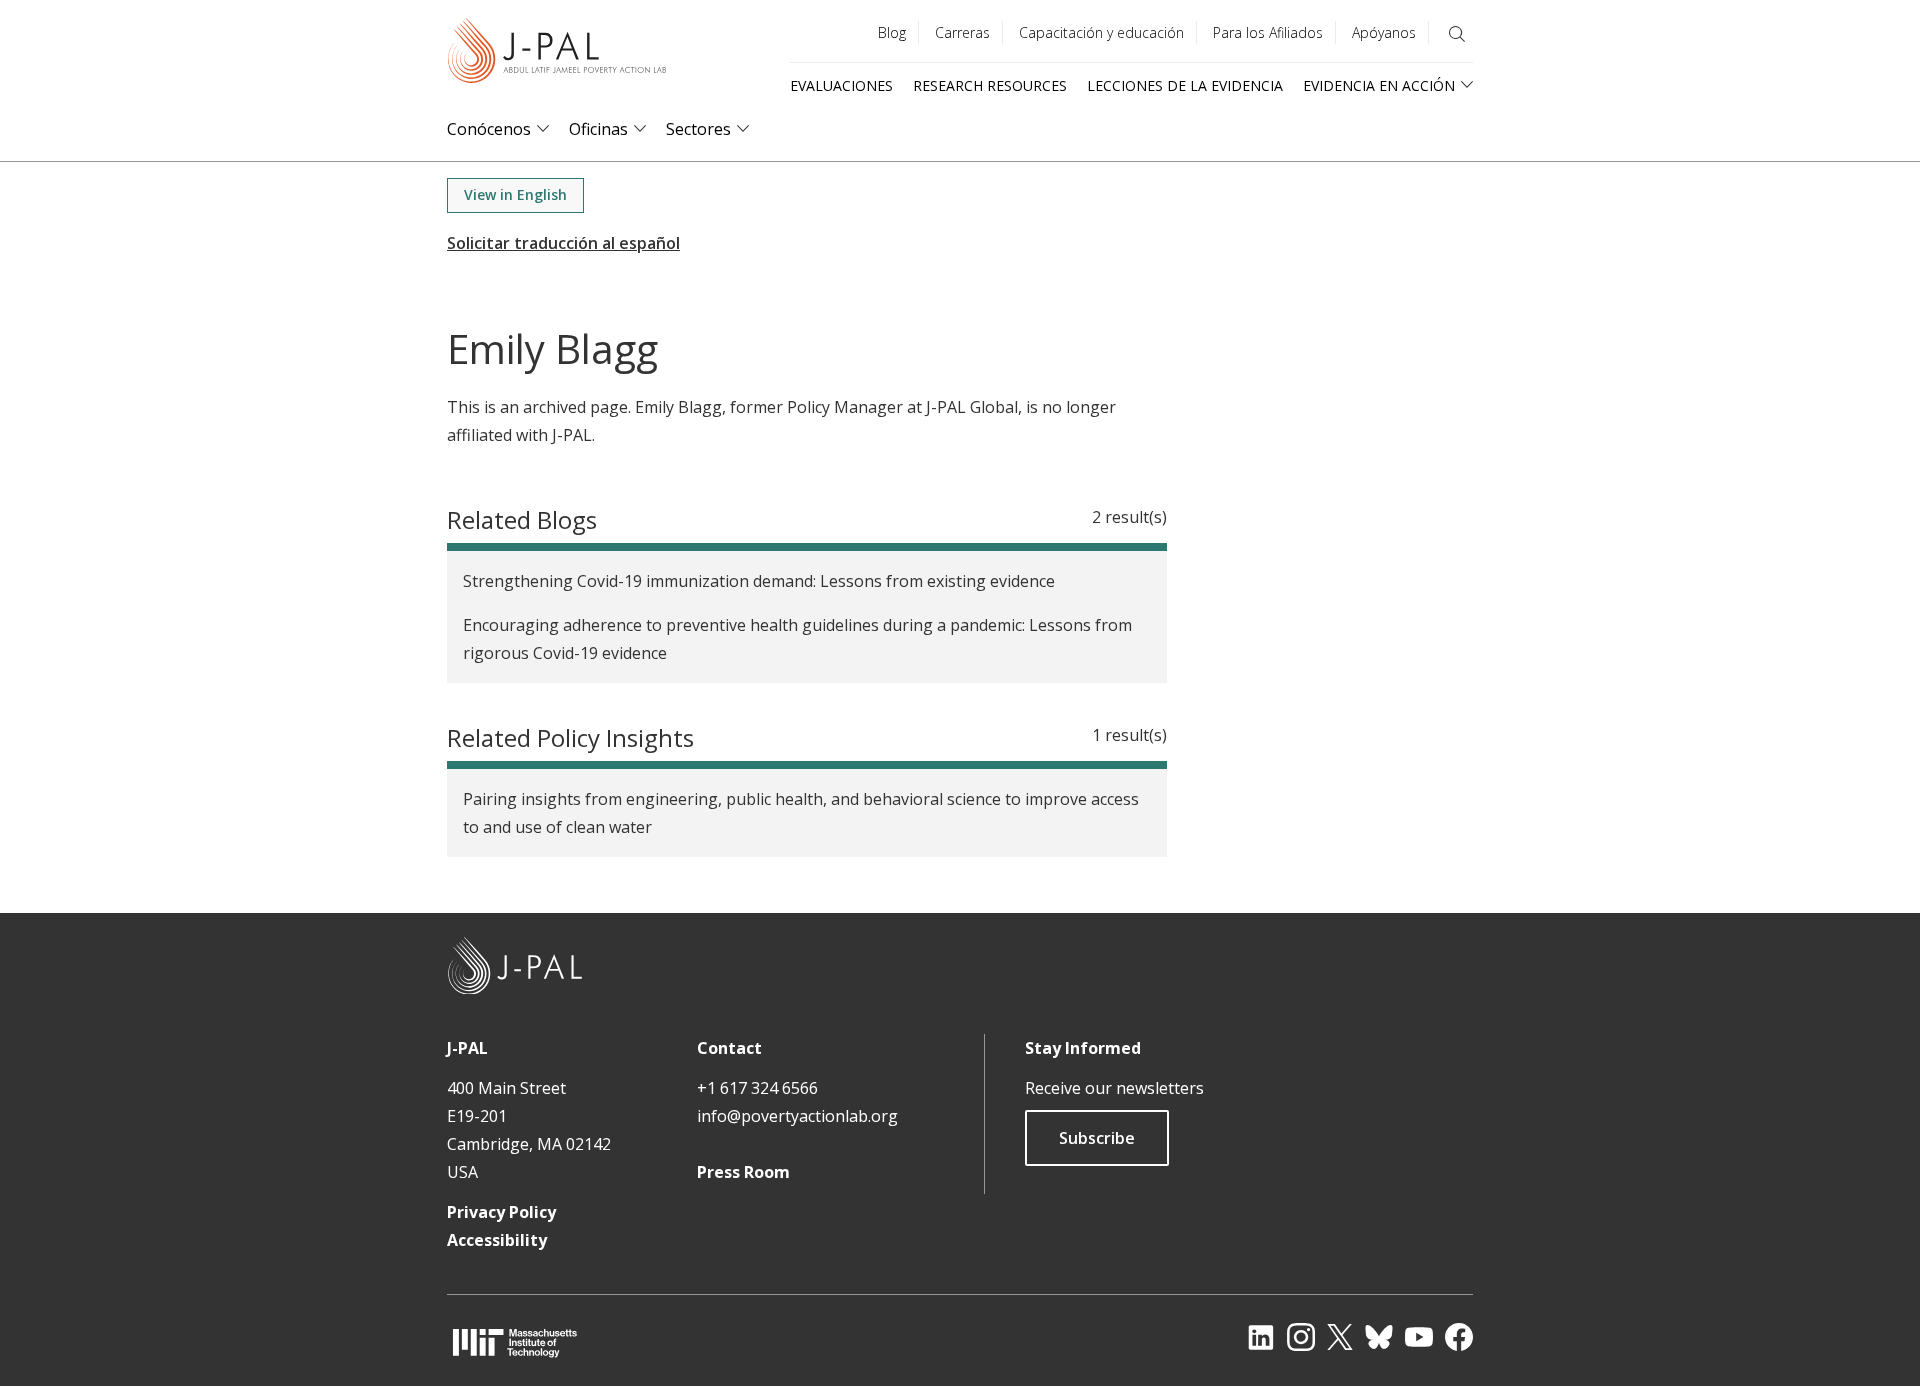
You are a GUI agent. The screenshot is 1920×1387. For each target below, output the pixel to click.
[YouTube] (1419, 1337)
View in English (515, 194)
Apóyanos (1384, 32)
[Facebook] (1459, 1337)
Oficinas (598, 129)
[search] (1457, 34)
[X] (1340, 1337)
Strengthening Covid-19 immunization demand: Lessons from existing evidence (759, 581)
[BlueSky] (1379, 1337)
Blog (892, 32)
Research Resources (990, 85)
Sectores (698, 129)
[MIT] (515, 1342)
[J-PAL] (557, 54)
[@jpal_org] (1301, 1337)
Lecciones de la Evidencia (1185, 85)
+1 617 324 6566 (757, 1088)
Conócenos (489, 129)
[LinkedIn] (1261, 1337)
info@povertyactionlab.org (797, 1116)
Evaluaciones (841, 85)
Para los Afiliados (1268, 32)
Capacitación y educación (1101, 32)
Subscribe (1097, 1138)
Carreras (962, 32)
